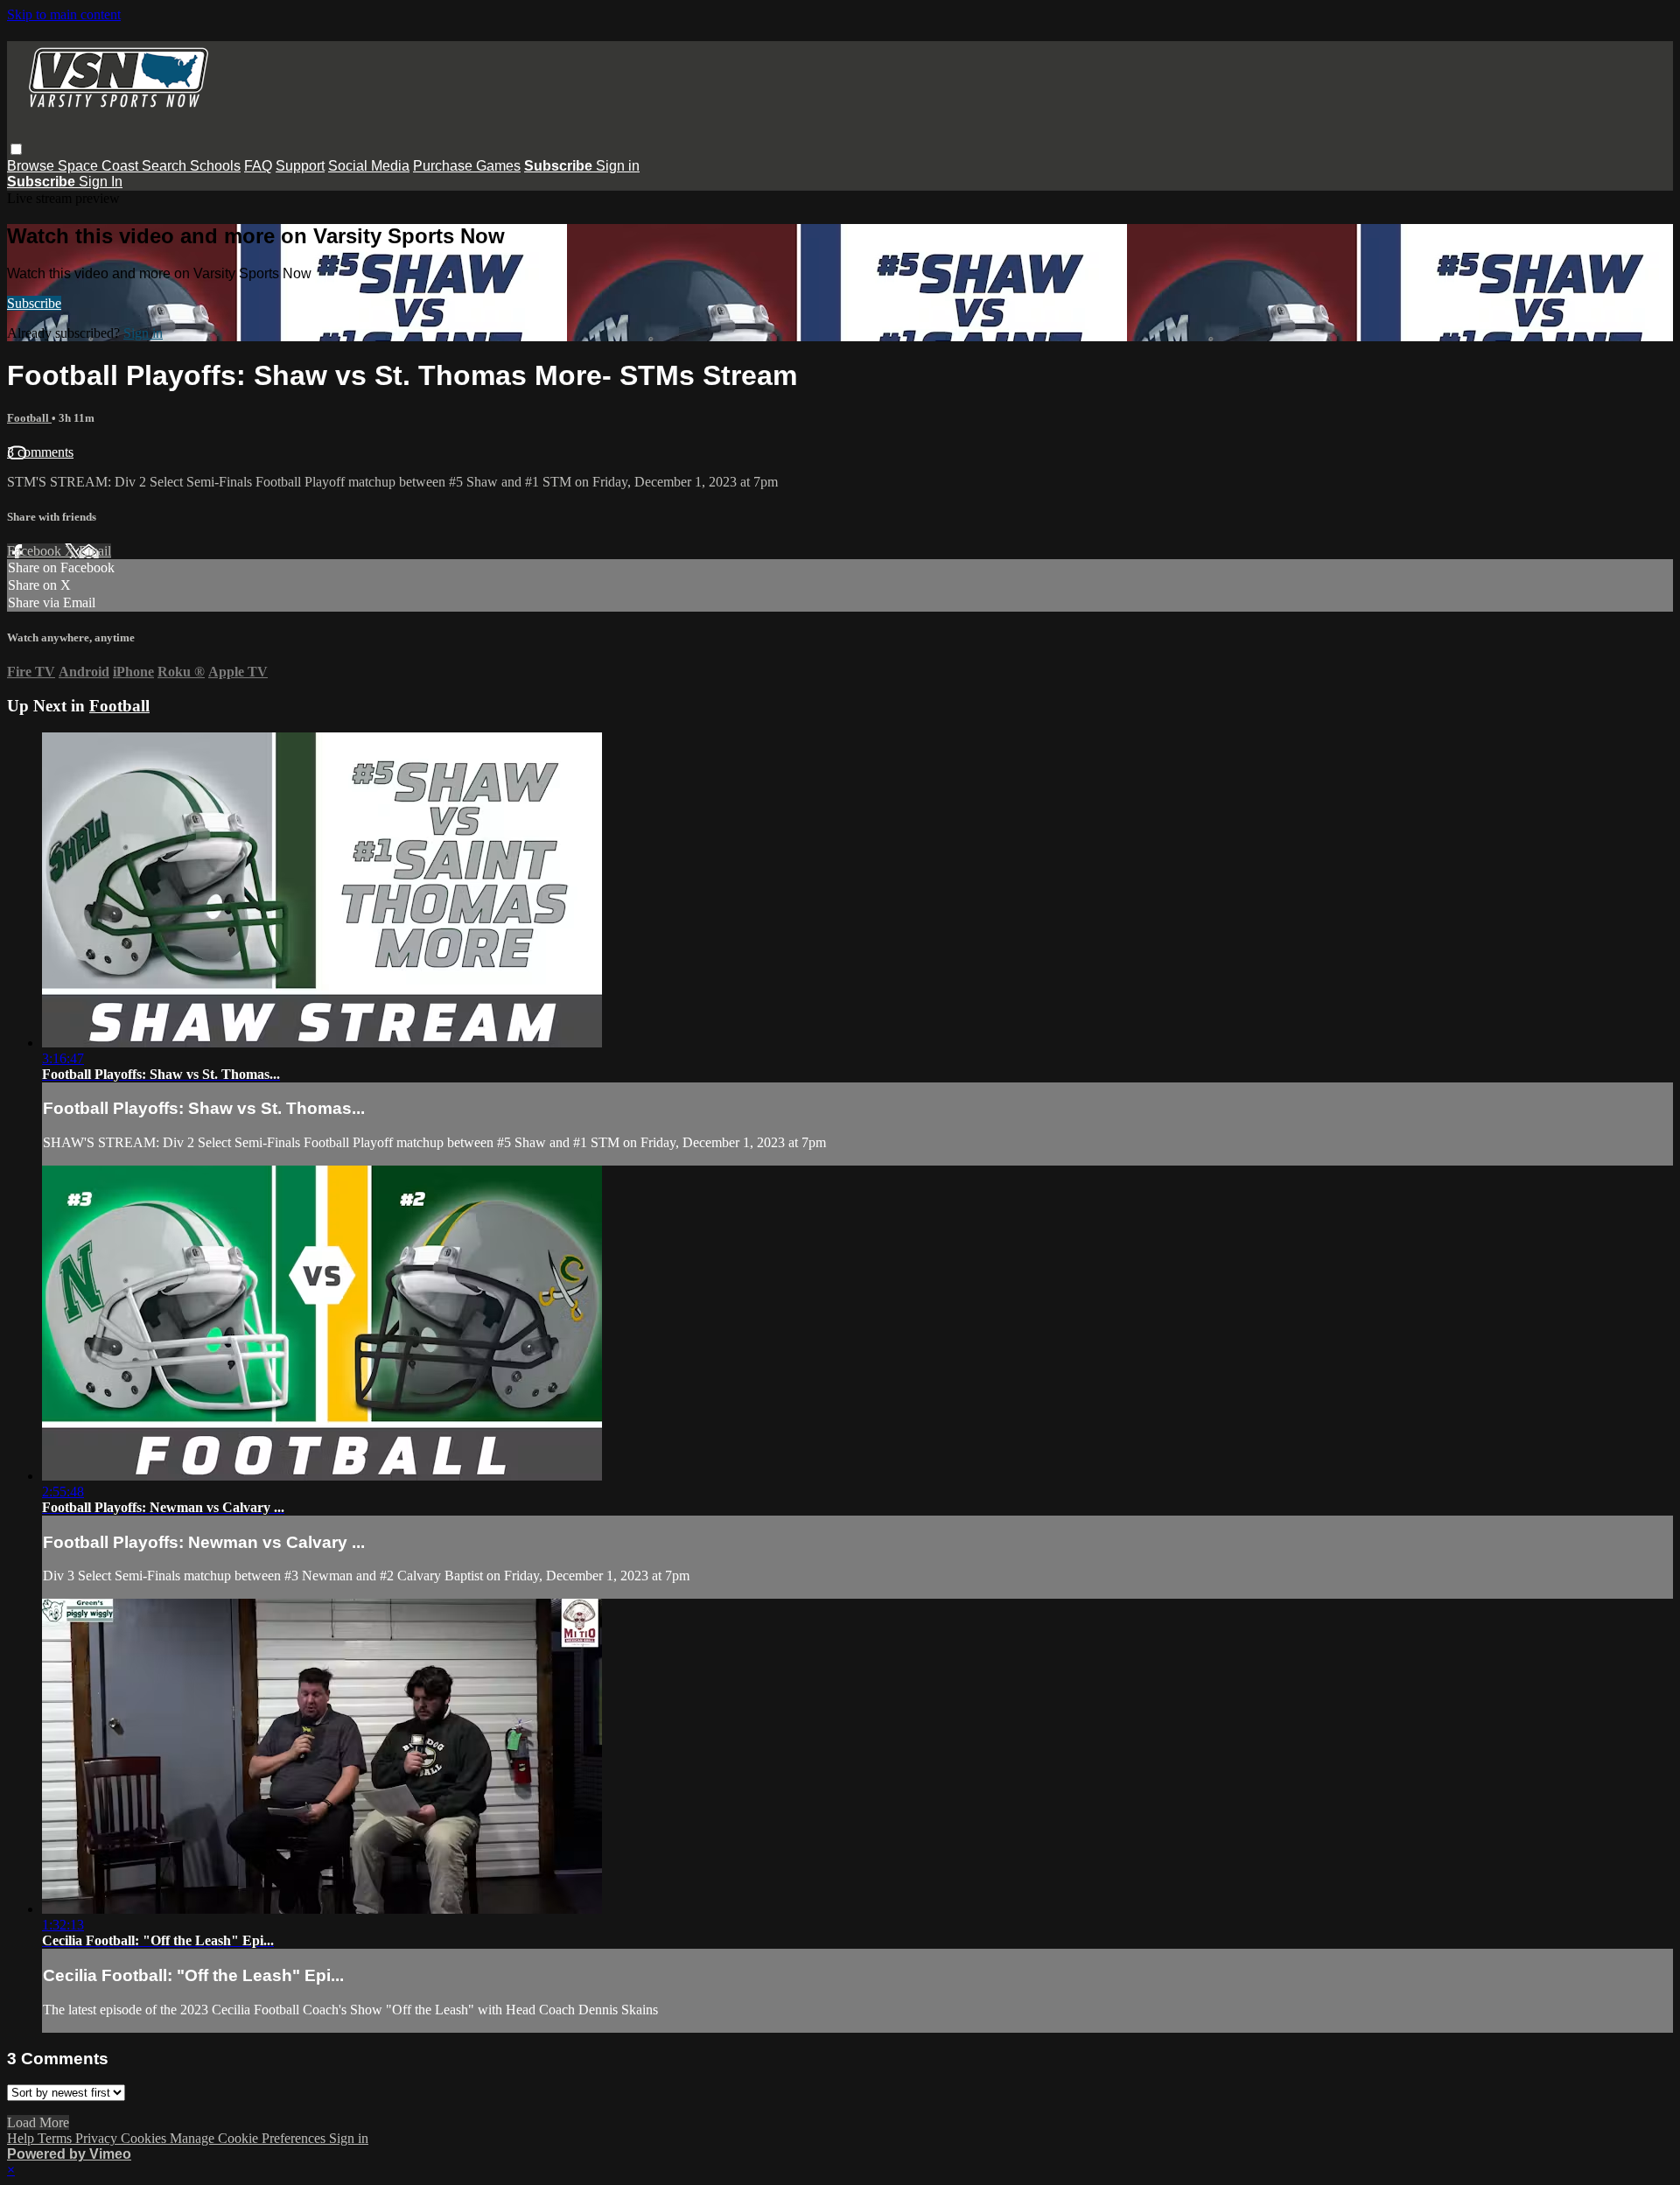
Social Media (369, 166)
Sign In (101, 182)
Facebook (36, 551)
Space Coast (100, 166)
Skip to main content (64, 14)
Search (166, 166)
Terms (56, 2138)
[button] (16, 149)
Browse (32, 166)
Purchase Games (467, 166)
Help (22, 2138)
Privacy (98, 2138)
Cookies (145, 2138)
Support (300, 166)
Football (29, 418)
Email (95, 551)
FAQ (258, 166)
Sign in (618, 166)
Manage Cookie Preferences (249, 2138)
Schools (215, 166)
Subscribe (34, 303)
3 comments (40, 452)
